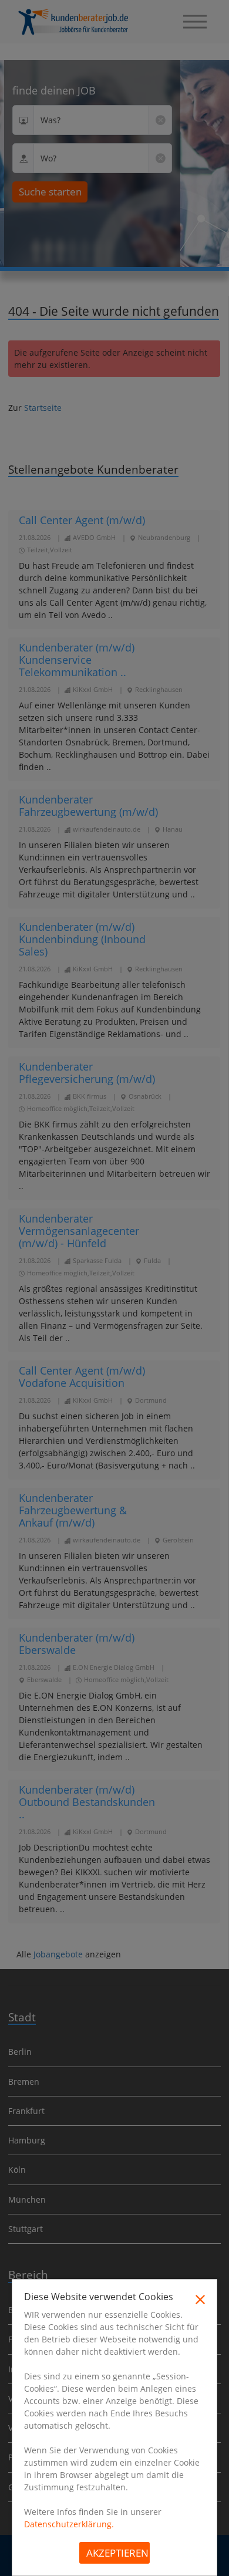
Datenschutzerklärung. (69, 2524)
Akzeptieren (117, 2553)
